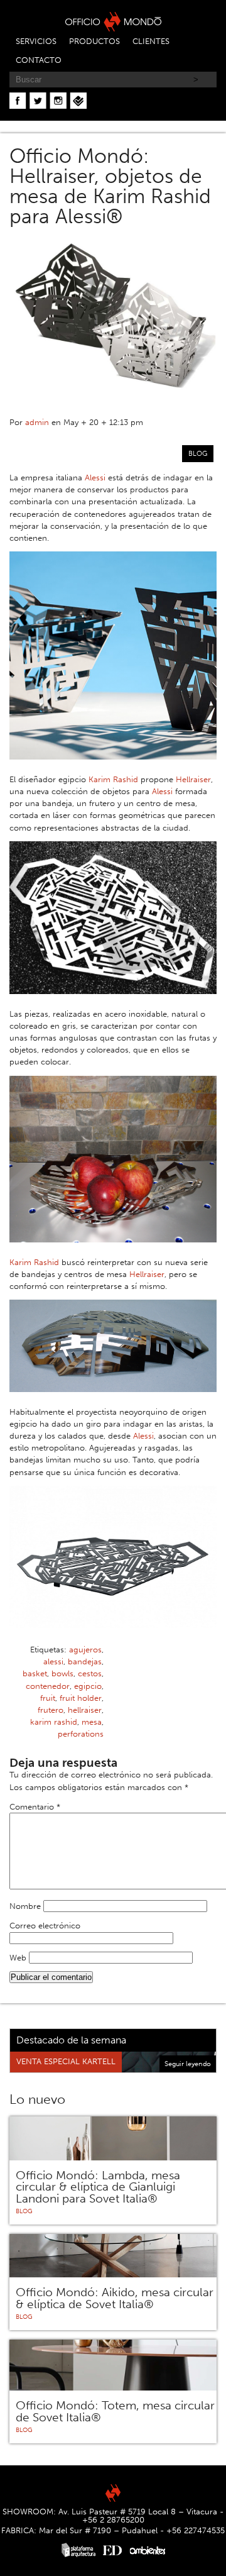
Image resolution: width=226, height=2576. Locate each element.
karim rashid (54, 1722)
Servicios (36, 41)
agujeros (85, 1650)
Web (18, 1958)
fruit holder (81, 1698)
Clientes (151, 41)
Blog (198, 453)
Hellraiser (193, 779)
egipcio (88, 1686)
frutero (51, 1710)
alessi (53, 1661)
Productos (94, 41)
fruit (48, 1698)
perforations (81, 1734)
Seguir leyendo (188, 2064)
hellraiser (85, 1710)
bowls (62, 1673)
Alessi (95, 478)
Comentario (35, 1807)
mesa (92, 1722)
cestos (90, 1673)
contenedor (48, 1686)
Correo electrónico (45, 1926)
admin (37, 422)
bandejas (85, 1661)
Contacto (39, 60)
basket (35, 1673)
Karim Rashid (113, 779)
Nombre (25, 1906)
